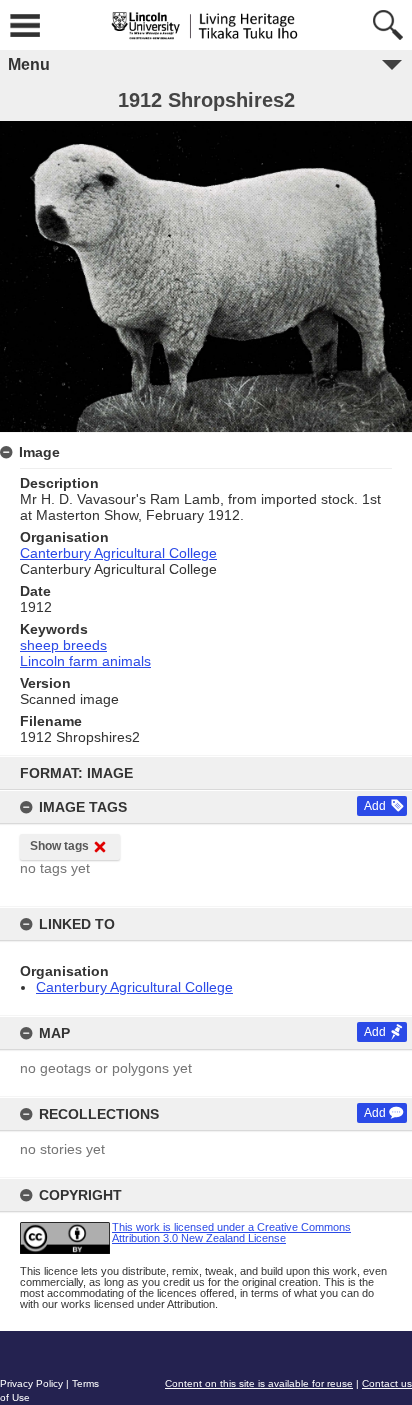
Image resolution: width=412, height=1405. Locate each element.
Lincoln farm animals (85, 661)
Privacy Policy (31, 1383)
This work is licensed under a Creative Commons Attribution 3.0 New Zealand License (231, 1232)
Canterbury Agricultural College (134, 987)
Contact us (387, 1383)
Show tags (59, 846)
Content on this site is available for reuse (259, 1383)
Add (375, 806)
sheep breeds (63, 645)
